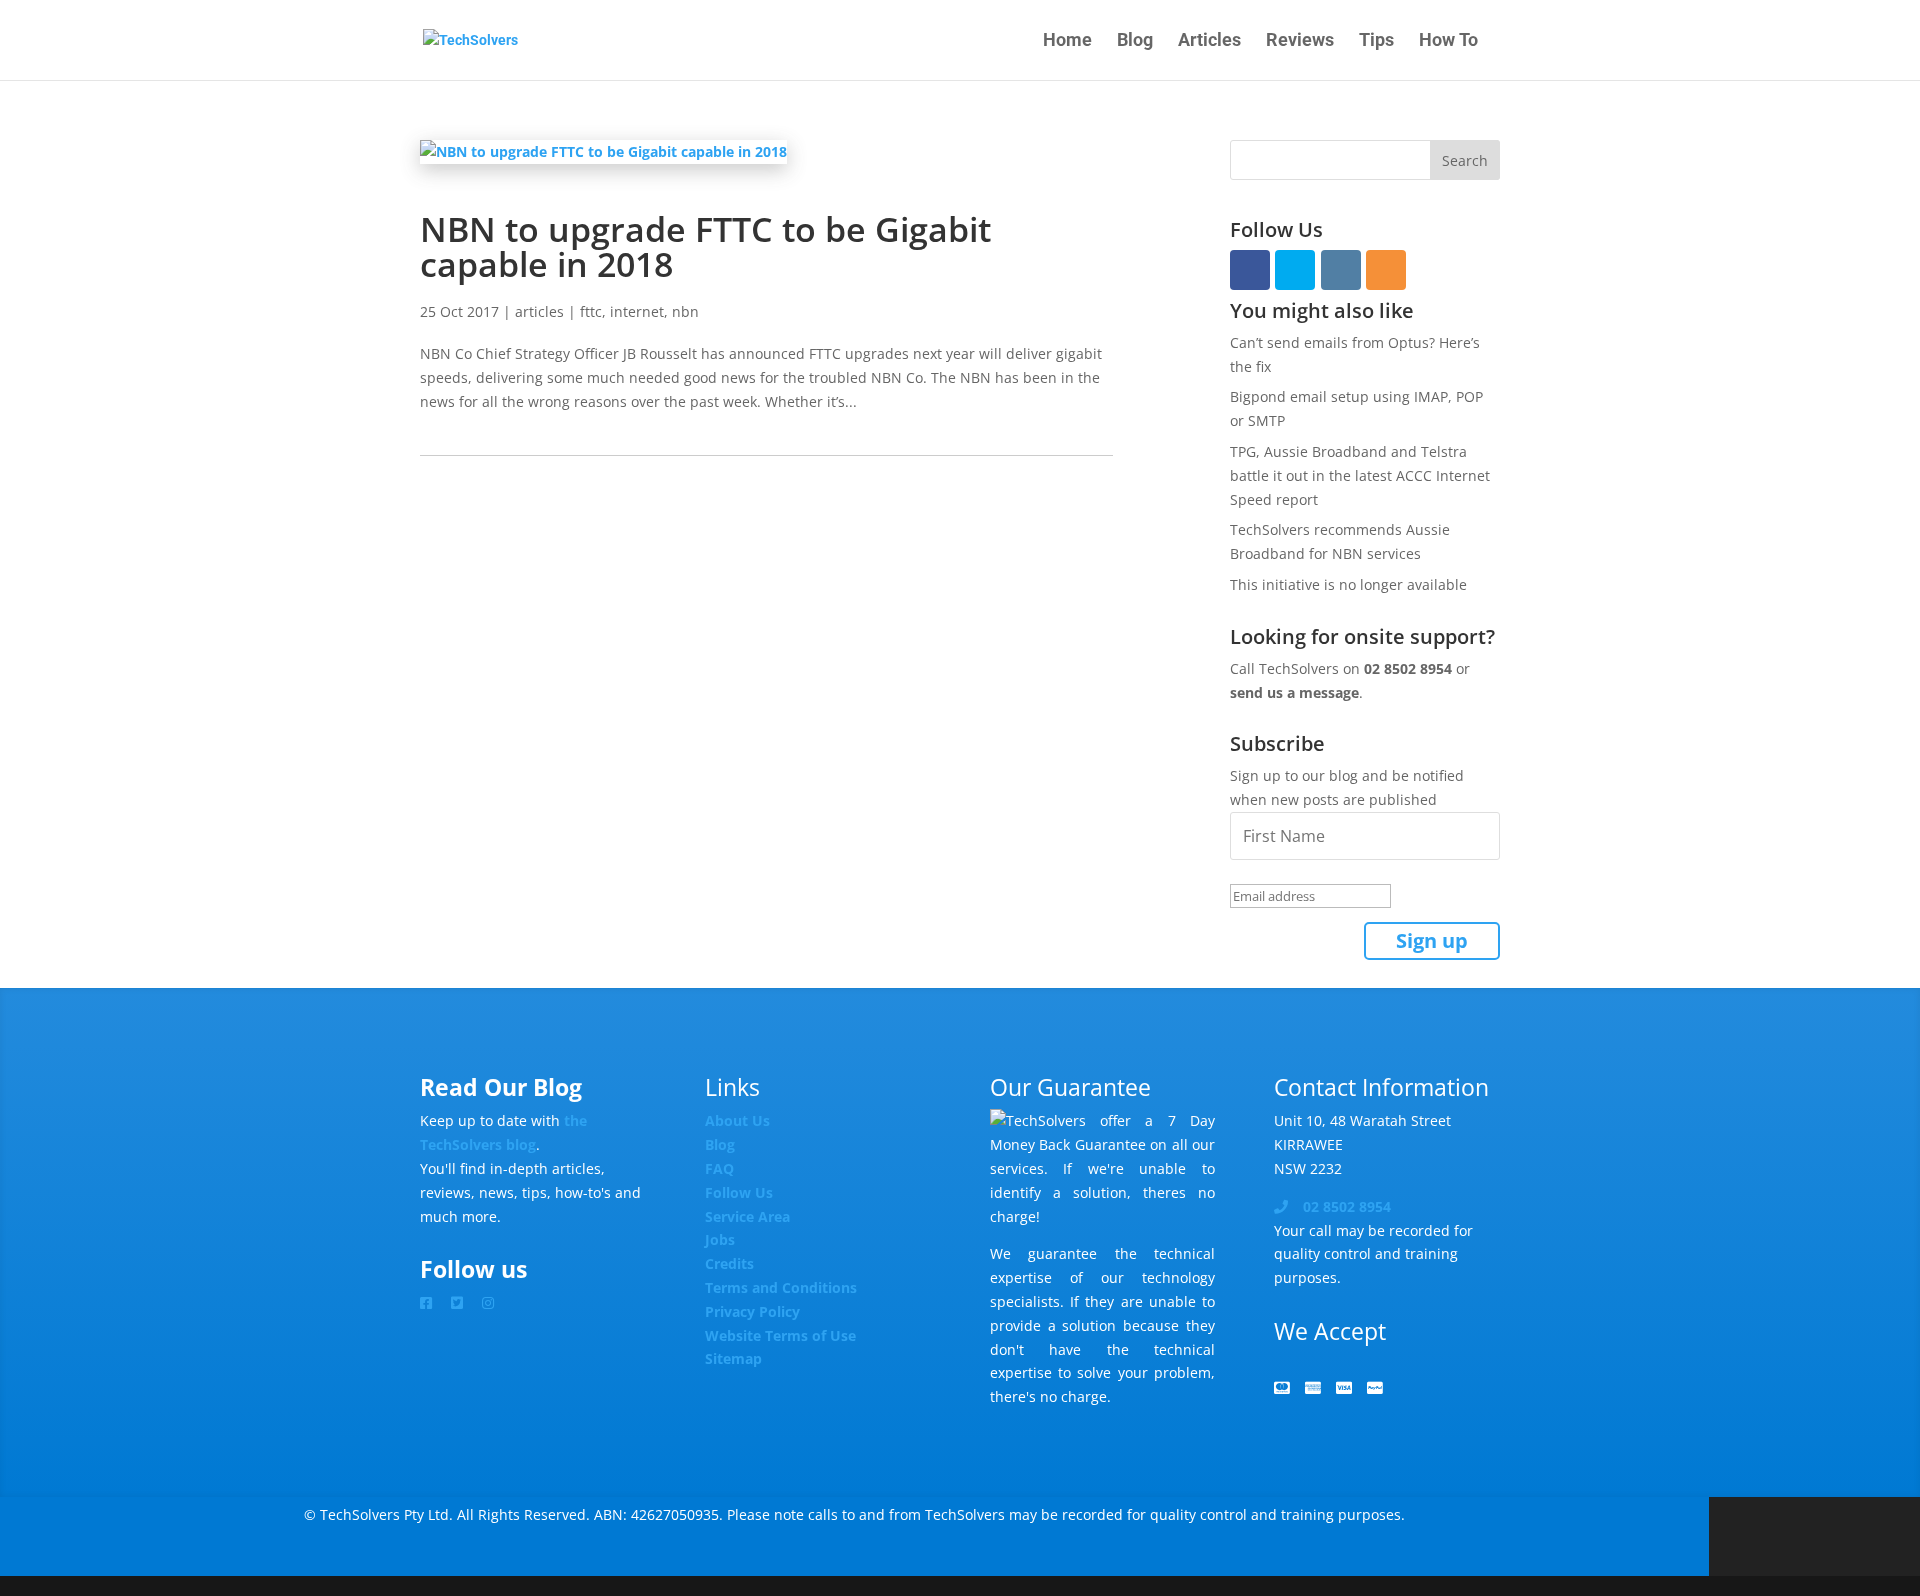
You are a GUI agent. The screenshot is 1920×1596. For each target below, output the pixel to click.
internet (637, 311)
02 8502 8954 (1408, 668)
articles (539, 311)
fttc (591, 311)
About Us (737, 1120)
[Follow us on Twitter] (464, 1302)
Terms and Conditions (781, 1287)
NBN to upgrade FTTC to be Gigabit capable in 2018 (705, 246)
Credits (729, 1263)
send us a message (1294, 692)
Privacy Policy (752, 1311)
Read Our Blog (501, 1087)
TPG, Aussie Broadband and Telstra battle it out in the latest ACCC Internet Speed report (1360, 475)
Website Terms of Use (780, 1335)
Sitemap (733, 1358)
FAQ (719, 1168)
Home (1067, 41)
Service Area (747, 1216)
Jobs (720, 1239)
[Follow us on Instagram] (495, 1302)
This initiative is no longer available (1348, 584)
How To (1448, 41)
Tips (1376, 41)
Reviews (1300, 41)
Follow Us (739, 1192)
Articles (1209, 41)
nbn (685, 311)
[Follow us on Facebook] (433, 1302)
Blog (1135, 41)
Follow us (473, 1269)
